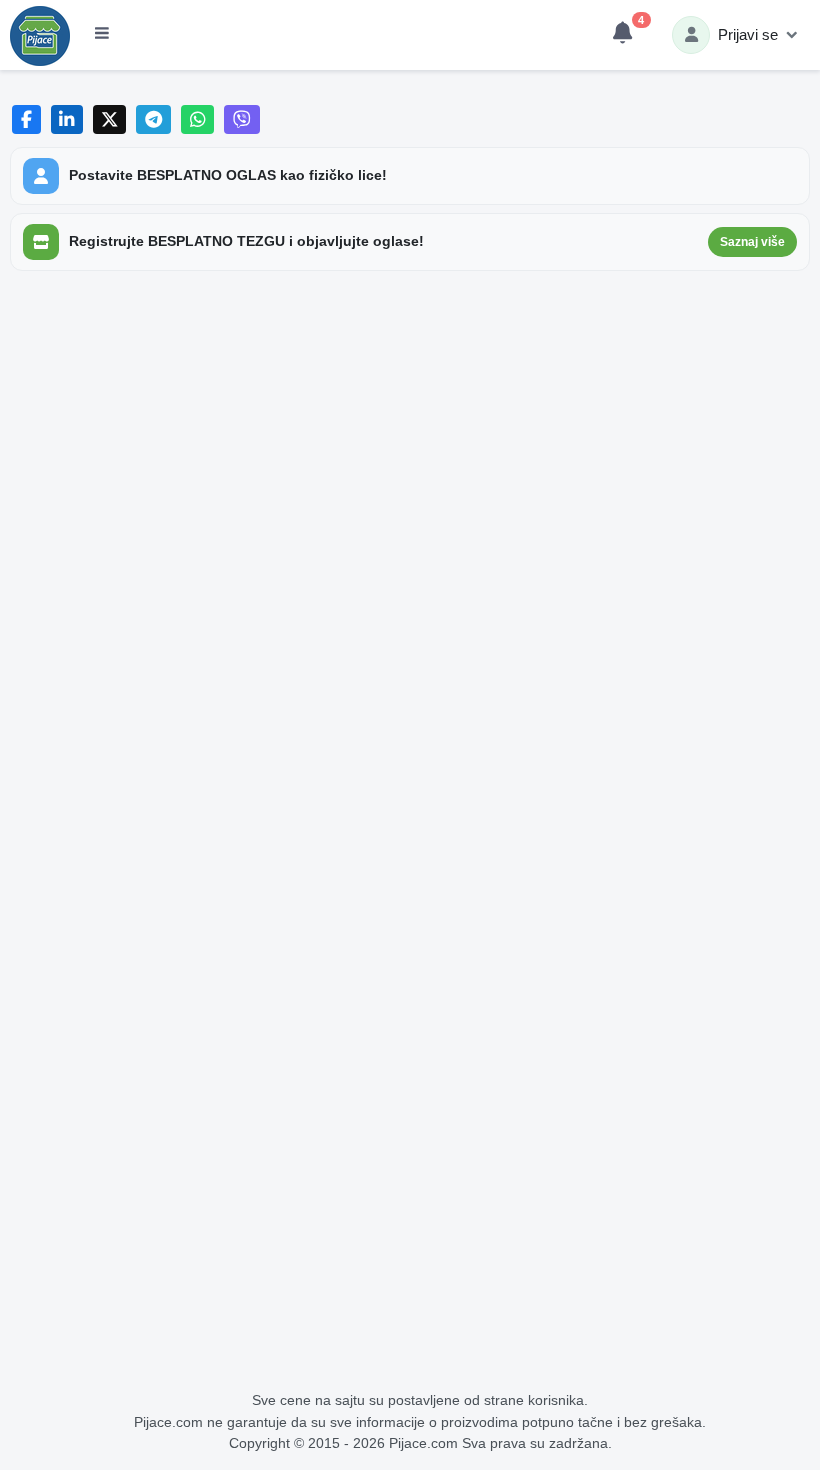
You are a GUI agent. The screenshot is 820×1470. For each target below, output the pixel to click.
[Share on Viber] (242, 119)
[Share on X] (109, 119)
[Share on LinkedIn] (67, 119)
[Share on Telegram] (154, 119)
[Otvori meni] (102, 35)
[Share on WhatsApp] (197, 119)
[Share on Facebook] (26, 119)
